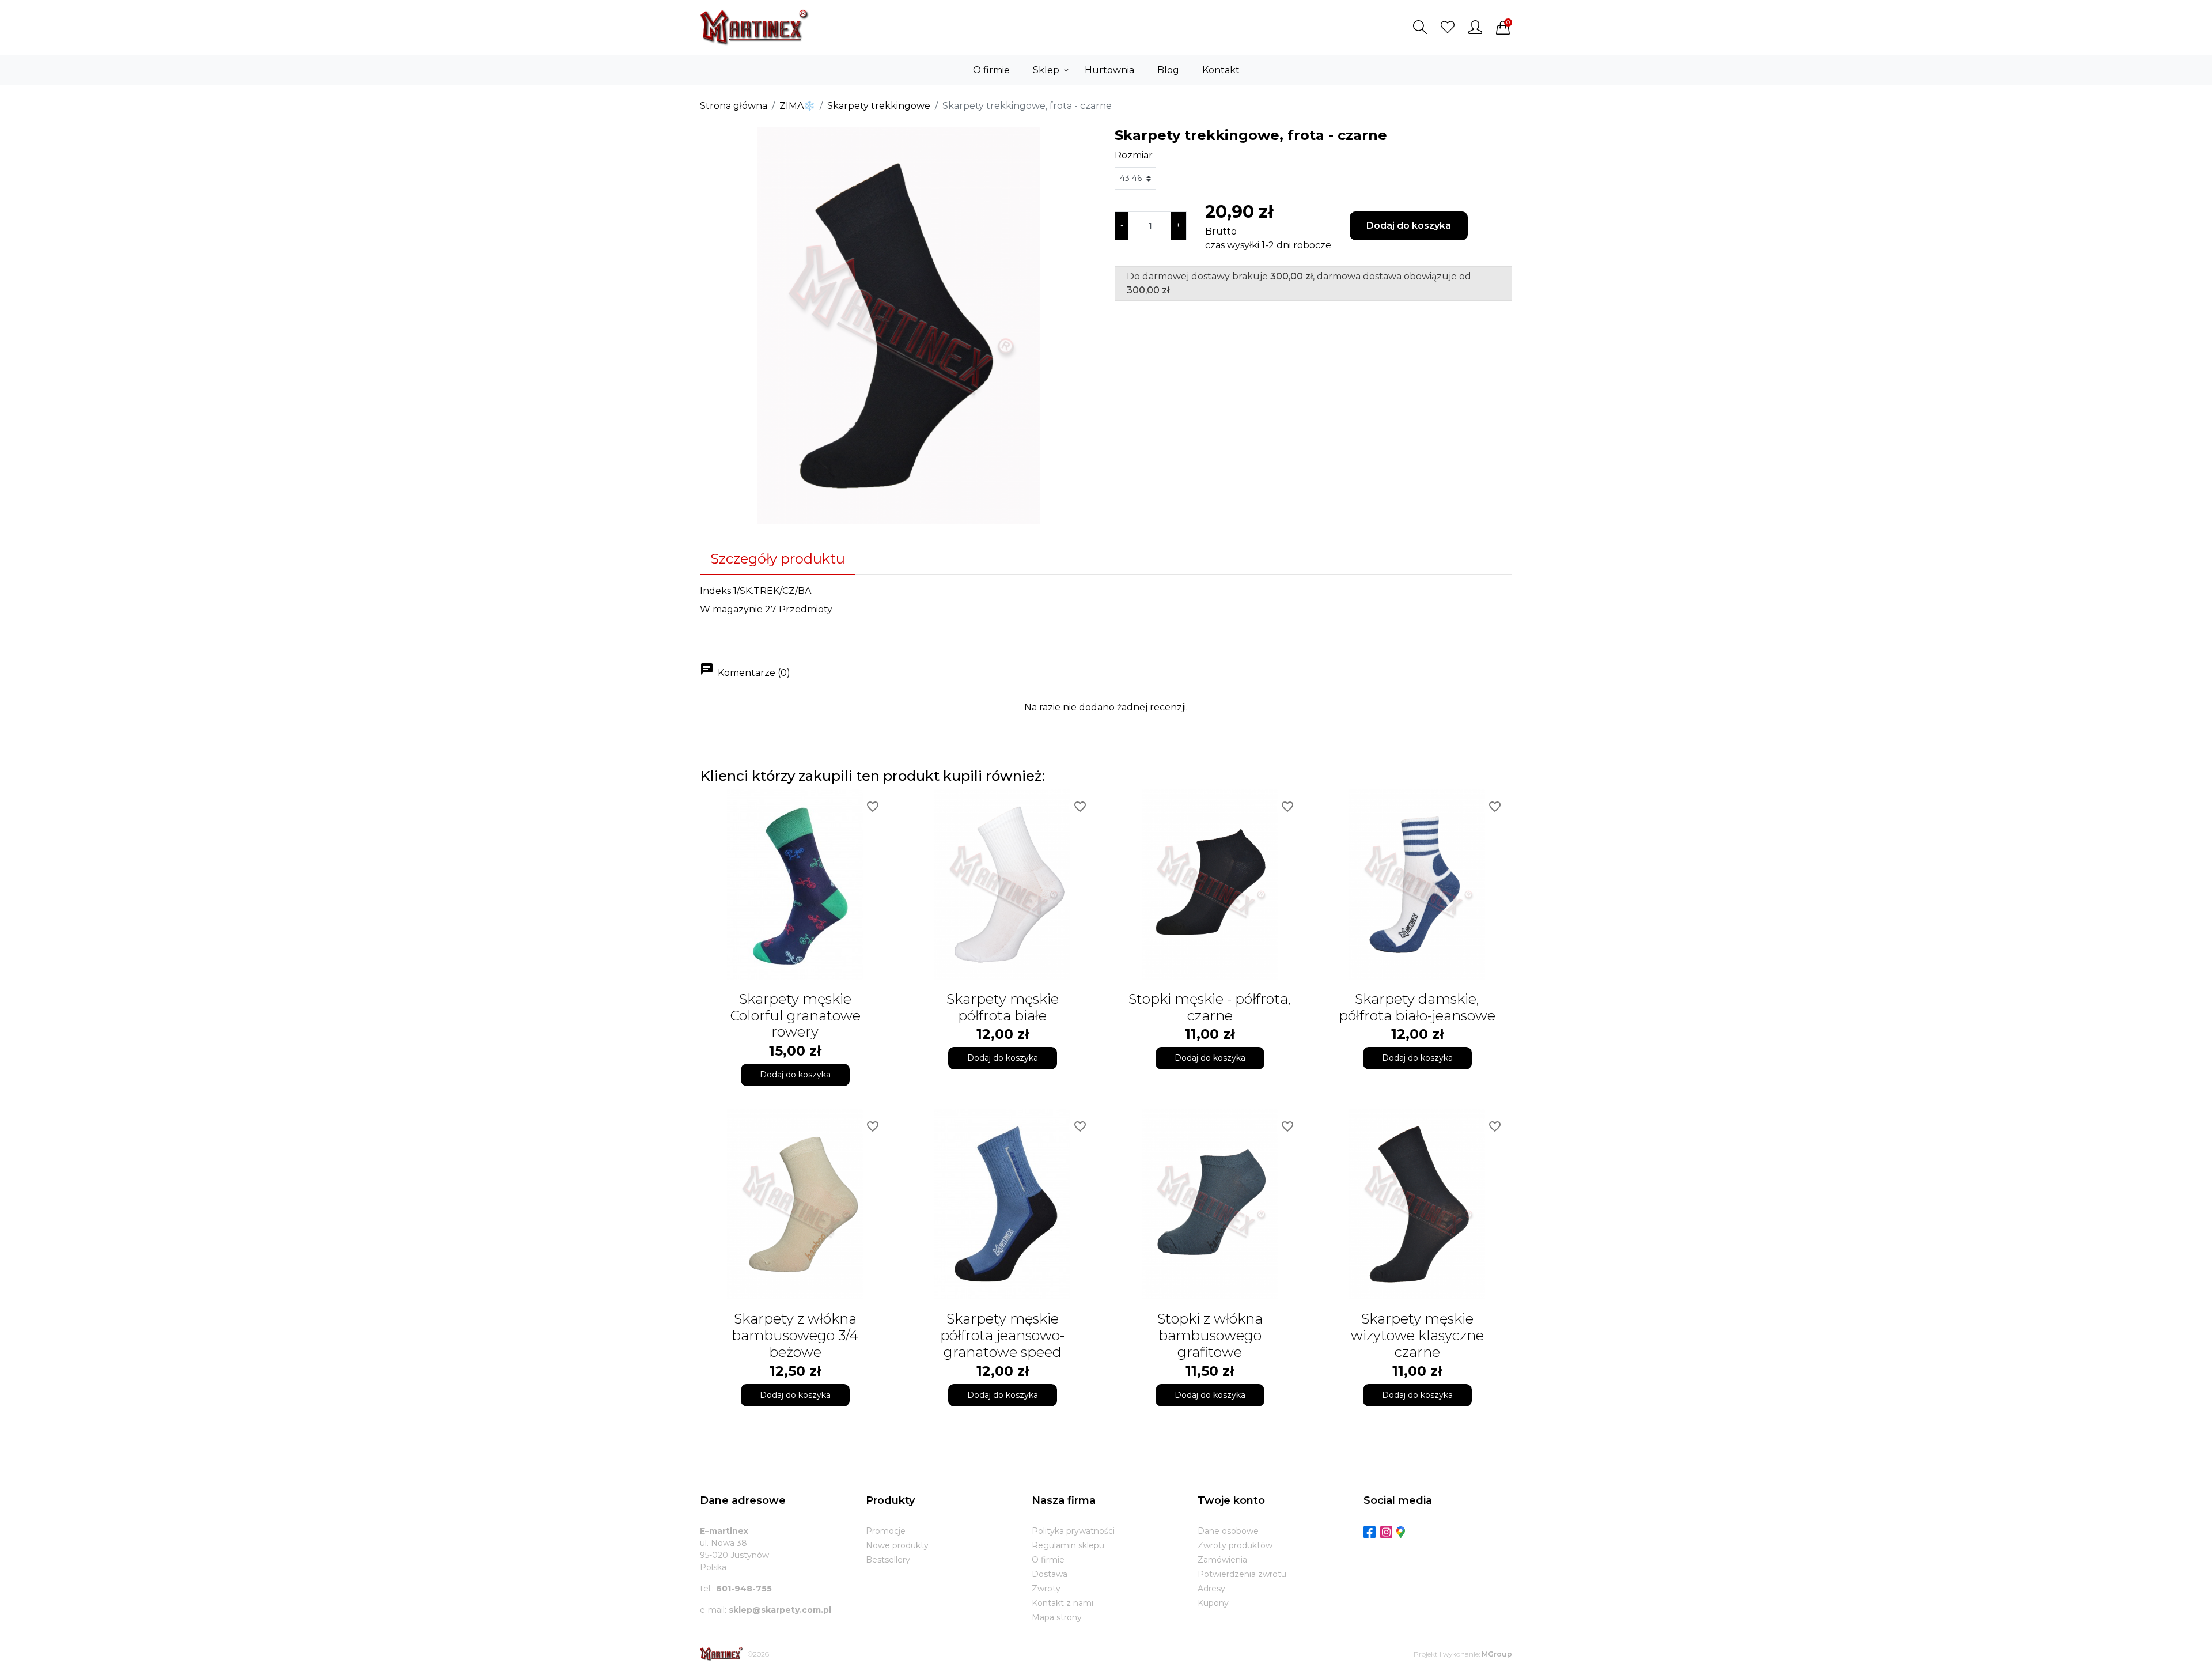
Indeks (715, 591)
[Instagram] (1386, 1532)
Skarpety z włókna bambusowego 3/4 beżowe (795, 1335)
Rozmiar (1134, 155)
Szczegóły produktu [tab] (778, 559)
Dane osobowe (1228, 1531)
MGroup (1497, 1654)
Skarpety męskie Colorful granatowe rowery (795, 1016)
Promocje (886, 1531)
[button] (1420, 27)
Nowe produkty (897, 1545)
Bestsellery (888, 1560)
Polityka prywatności (1073, 1531)
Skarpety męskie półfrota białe (1003, 1007)
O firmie (1048, 1560)
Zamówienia (1222, 1560)
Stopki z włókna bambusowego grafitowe (1210, 1335)
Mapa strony (1057, 1617)
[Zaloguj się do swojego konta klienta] (1475, 27)
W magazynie (731, 609)
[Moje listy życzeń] (1448, 27)
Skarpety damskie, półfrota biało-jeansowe (1417, 1007)
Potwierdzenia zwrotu (1242, 1574)
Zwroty (1046, 1589)
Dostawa (1050, 1574)
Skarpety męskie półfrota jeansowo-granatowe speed (1002, 1335)
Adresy (1211, 1589)
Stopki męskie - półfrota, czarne (1210, 1007)
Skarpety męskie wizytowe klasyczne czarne (1417, 1335)
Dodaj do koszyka (1409, 226)
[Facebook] (1370, 1532)
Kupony (1213, 1603)
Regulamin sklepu (1068, 1545)
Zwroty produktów (1235, 1545)
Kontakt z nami (1063, 1603)
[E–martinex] (721, 1654)
